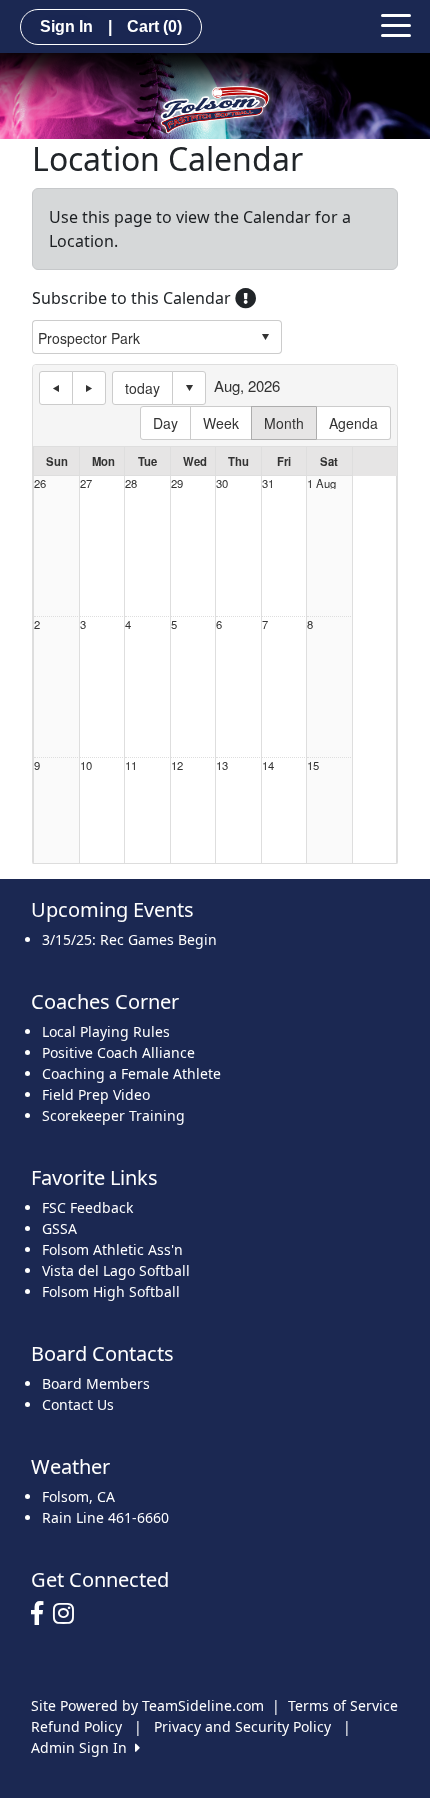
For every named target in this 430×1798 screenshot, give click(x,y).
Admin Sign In (83, 1747)
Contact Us (78, 1404)
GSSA (59, 1228)
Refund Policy (76, 1726)
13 (222, 765)
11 (131, 765)
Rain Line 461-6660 (105, 1517)
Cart (154, 26)
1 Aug (321, 483)
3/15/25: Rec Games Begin (129, 939)
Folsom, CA (78, 1496)
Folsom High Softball (111, 1291)
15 (313, 765)
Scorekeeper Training (113, 1115)
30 (222, 483)
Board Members (96, 1383)
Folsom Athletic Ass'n (112, 1249)
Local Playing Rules (106, 1031)
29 (177, 483)
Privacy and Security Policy (242, 1726)
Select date (189, 388)
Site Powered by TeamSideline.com (147, 1705)
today (142, 388)
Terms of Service (343, 1705)
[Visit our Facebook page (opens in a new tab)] (42, 1614)
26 (40, 483)
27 (86, 483)
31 (268, 483)
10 (86, 765)
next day (89, 388)
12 (177, 765)
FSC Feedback (87, 1207)
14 (268, 765)
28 (131, 483)
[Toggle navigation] (396, 24)
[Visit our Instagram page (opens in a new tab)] (68, 1614)
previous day (56, 388)
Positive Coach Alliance (118, 1052)
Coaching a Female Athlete (131, 1073)
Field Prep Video (96, 1094)
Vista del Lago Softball (116, 1270)
